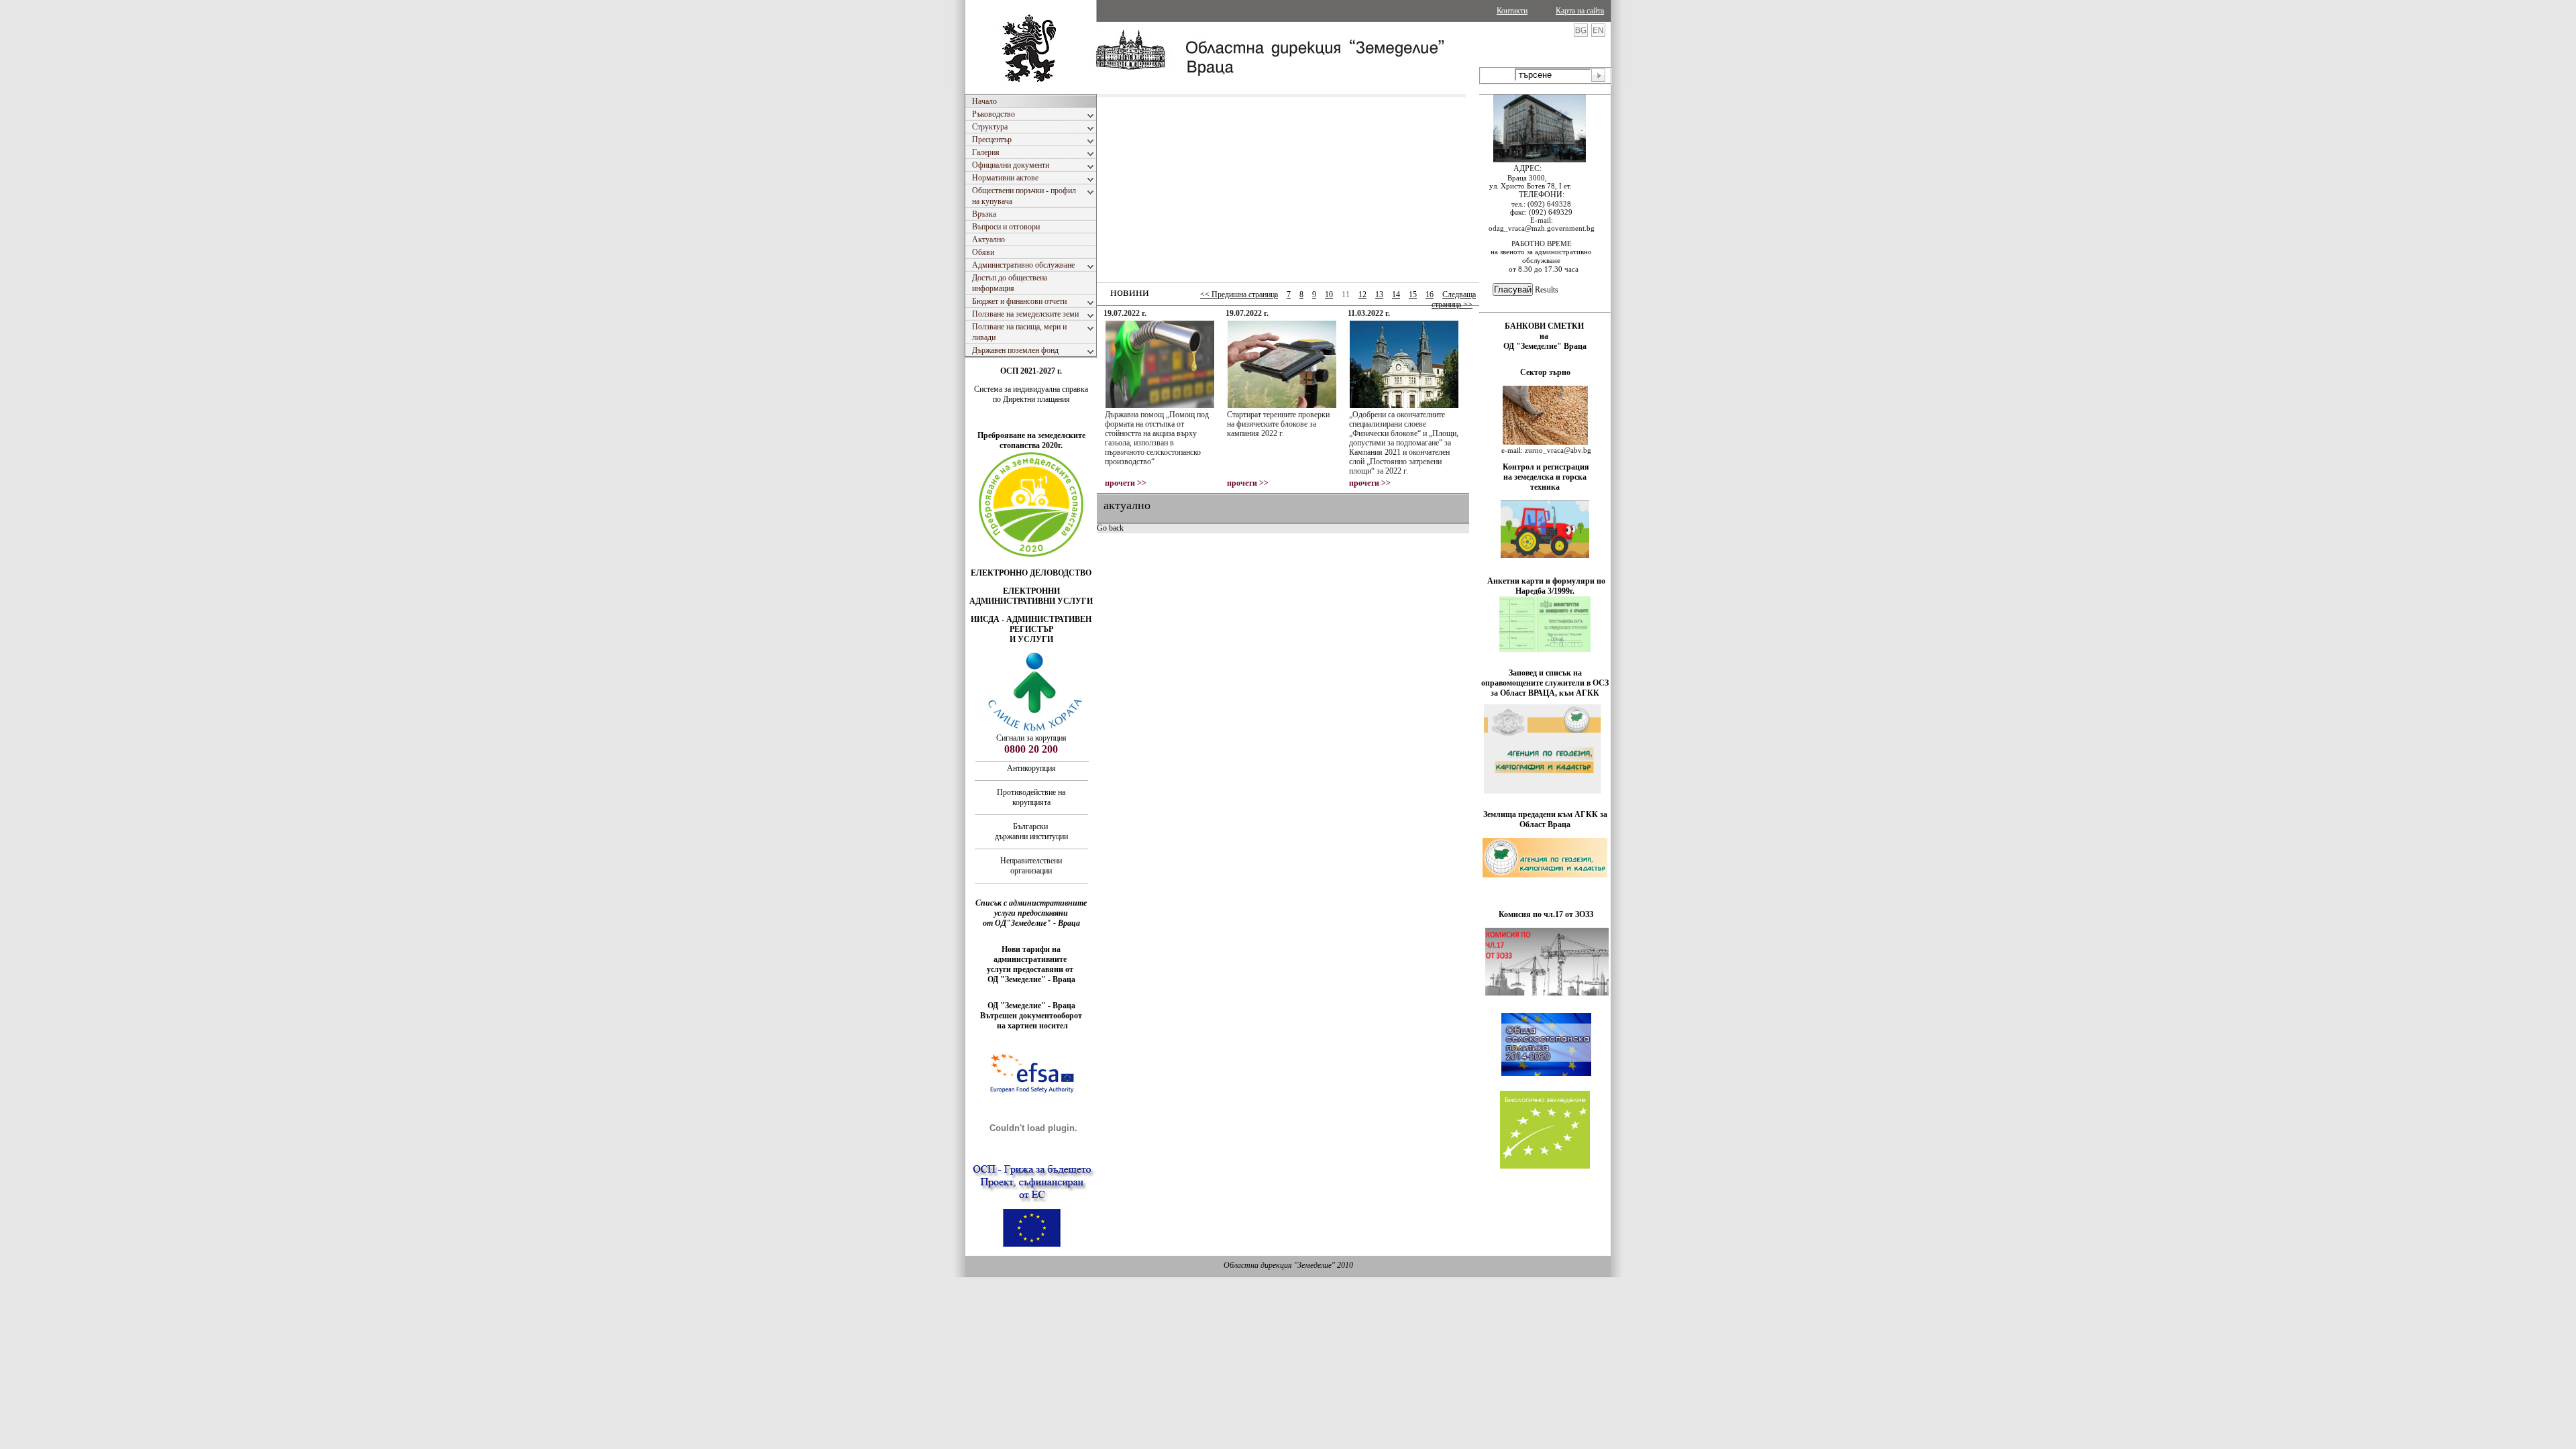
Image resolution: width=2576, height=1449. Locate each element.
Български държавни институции (1031, 831)
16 (1430, 294)
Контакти (1512, 11)
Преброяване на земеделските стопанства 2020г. (1031, 440)
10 (1329, 294)
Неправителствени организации (1031, 866)
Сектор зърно (1545, 372)
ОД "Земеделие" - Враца (1031, 979)
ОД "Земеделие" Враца (1545, 346)
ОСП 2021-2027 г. (1031, 371)
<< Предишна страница (1239, 294)
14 (1396, 294)
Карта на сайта (1580, 11)
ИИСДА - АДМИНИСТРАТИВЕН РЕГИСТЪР (1031, 624)
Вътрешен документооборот (1031, 1016)
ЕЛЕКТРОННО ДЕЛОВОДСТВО (1031, 573)
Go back (1110, 528)
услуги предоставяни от (1031, 969)
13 (1379, 294)
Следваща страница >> (1454, 300)
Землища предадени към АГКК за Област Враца (1545, 819)
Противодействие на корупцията (1031, 797)
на (1545, 336)
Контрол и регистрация (1546, 467)
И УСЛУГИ (1031, 639)
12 (1362, 294)
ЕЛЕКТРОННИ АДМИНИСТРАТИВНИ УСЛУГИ (1031, 596)
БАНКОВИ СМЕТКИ (1545, 326)
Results (1547, 290)
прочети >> (1126, 483)
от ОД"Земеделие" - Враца (1031, 923)
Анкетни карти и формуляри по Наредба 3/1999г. (1546, 586)
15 (1413, 294)
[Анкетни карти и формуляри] (1545, 649)
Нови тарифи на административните (1031, 954)
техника (1545, 487)
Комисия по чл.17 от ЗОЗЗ (1546, 914)
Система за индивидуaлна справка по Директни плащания (1031, 394)
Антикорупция (1031, 768)
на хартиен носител (1031, 1026)
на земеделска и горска (1545, 477)
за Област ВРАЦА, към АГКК (1545, 693)
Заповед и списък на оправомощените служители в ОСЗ (1545, 678)
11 (1346, 294)
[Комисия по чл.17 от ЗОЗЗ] (1547, 993)
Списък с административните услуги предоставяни (1031, 908)
